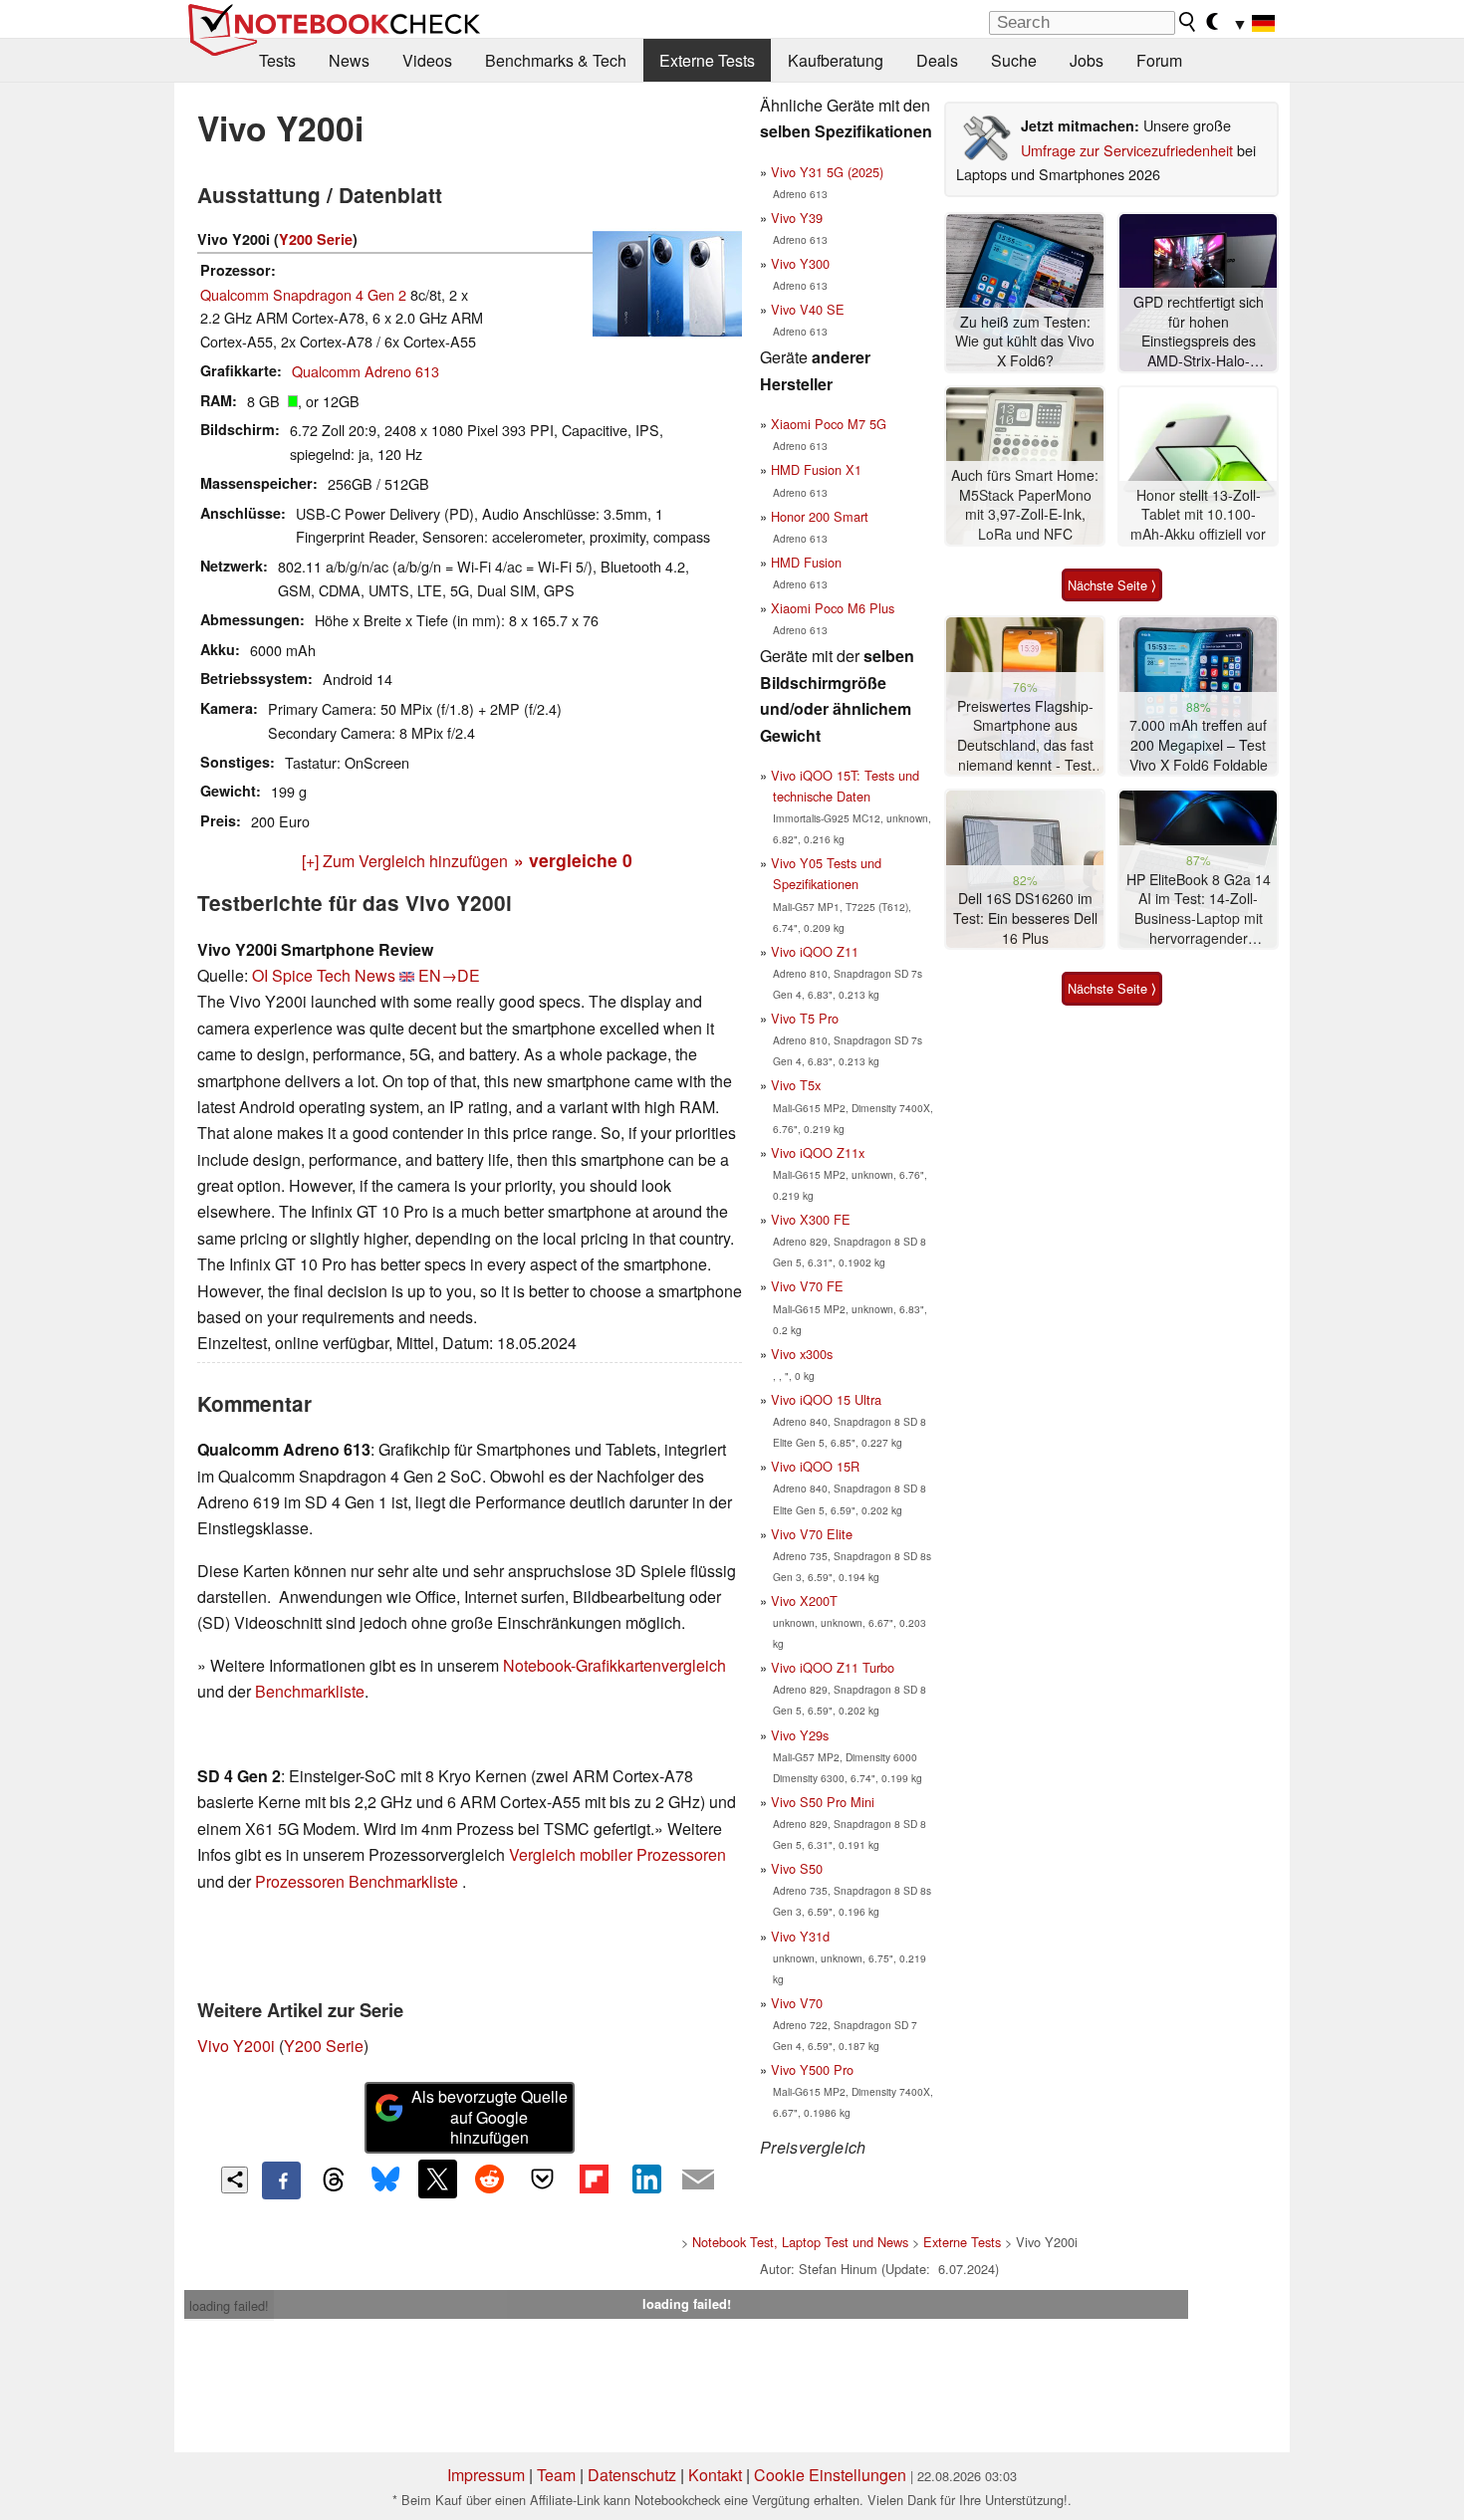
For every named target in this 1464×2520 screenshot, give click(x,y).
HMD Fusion (806, 562)
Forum (1159, 60)
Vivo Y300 (800, 263)
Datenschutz (632, 2475)
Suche (1014, 60)
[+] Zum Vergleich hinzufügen (405, 861)
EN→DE (449, 975)
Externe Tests (707, 60)
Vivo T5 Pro (805, 1018)
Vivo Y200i (236, 2046)
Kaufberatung (836, 60)
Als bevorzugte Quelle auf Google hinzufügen (489, 2117)
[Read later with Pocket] (542, 2178)
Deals (937, 60)
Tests (277, 60)
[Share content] (235, 2180)
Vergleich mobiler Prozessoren (617, 1854)
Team (556, 2475)
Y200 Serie (316, 239)
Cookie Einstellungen (830, 2475)
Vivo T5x (796, 1085)
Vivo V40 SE (808, 309)
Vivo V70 (797, 2003)
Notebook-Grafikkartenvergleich (614, 1665)
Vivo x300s (802, 1354)
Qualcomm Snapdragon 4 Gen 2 (303, 294)
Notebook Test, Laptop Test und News (800, 2242)
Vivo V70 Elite (812, 1534)
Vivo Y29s (800, 1735)
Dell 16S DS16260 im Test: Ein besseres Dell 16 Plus (1025, 918)
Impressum (486, 2475)
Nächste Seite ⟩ (1112, 585)
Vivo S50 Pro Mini (823, 1802)
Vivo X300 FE (811, 1219)
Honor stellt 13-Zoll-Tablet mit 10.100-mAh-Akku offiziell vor (1198, 515)
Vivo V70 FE (807, 1286)
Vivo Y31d (800, 1936)
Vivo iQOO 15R (815, 1466)
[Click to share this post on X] (437, 2178)
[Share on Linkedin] (646, 2178)
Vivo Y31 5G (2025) (827, 172)
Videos (427, 60)
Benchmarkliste (310, 1691)
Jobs (1087, 60)
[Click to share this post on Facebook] (281, 2180)
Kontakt (715, 2475)
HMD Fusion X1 (816, 469)
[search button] (1188, 22)
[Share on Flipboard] (594, 2178)
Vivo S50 (797, 1868)
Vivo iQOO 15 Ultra (826, 1399)
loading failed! (229, 2305)
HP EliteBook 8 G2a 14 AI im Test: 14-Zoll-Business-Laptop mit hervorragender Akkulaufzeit (1199, 910)
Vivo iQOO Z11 (815, 951)
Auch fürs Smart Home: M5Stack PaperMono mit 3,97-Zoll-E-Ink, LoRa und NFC (1025, 505)
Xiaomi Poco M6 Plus (833, 608)
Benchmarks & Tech (556, 60)
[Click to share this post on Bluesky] (385, 2180)
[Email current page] (698, 2180)
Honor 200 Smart (820, 516)
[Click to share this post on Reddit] (490, 2178)
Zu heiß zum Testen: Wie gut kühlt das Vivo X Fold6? (1025, 342)
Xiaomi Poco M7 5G (829, 424)
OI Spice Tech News (324, 975)
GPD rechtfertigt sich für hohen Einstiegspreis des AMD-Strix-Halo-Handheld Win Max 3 (1198, 332)
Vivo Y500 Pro (812, 2069)
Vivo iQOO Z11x (818, 1152)
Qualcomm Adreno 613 (366, 371)
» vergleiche (573, 860)
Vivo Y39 (797, 218)
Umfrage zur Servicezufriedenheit (1127, 150)
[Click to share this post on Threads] (334, 2180)
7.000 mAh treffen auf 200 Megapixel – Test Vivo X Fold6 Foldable (1199, 745)
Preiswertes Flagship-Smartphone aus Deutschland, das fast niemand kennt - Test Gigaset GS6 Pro (1025, 736)
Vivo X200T (804, 1601)
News (349, 60)
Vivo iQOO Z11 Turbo (833, 1667)
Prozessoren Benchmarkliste (359, 1881)
